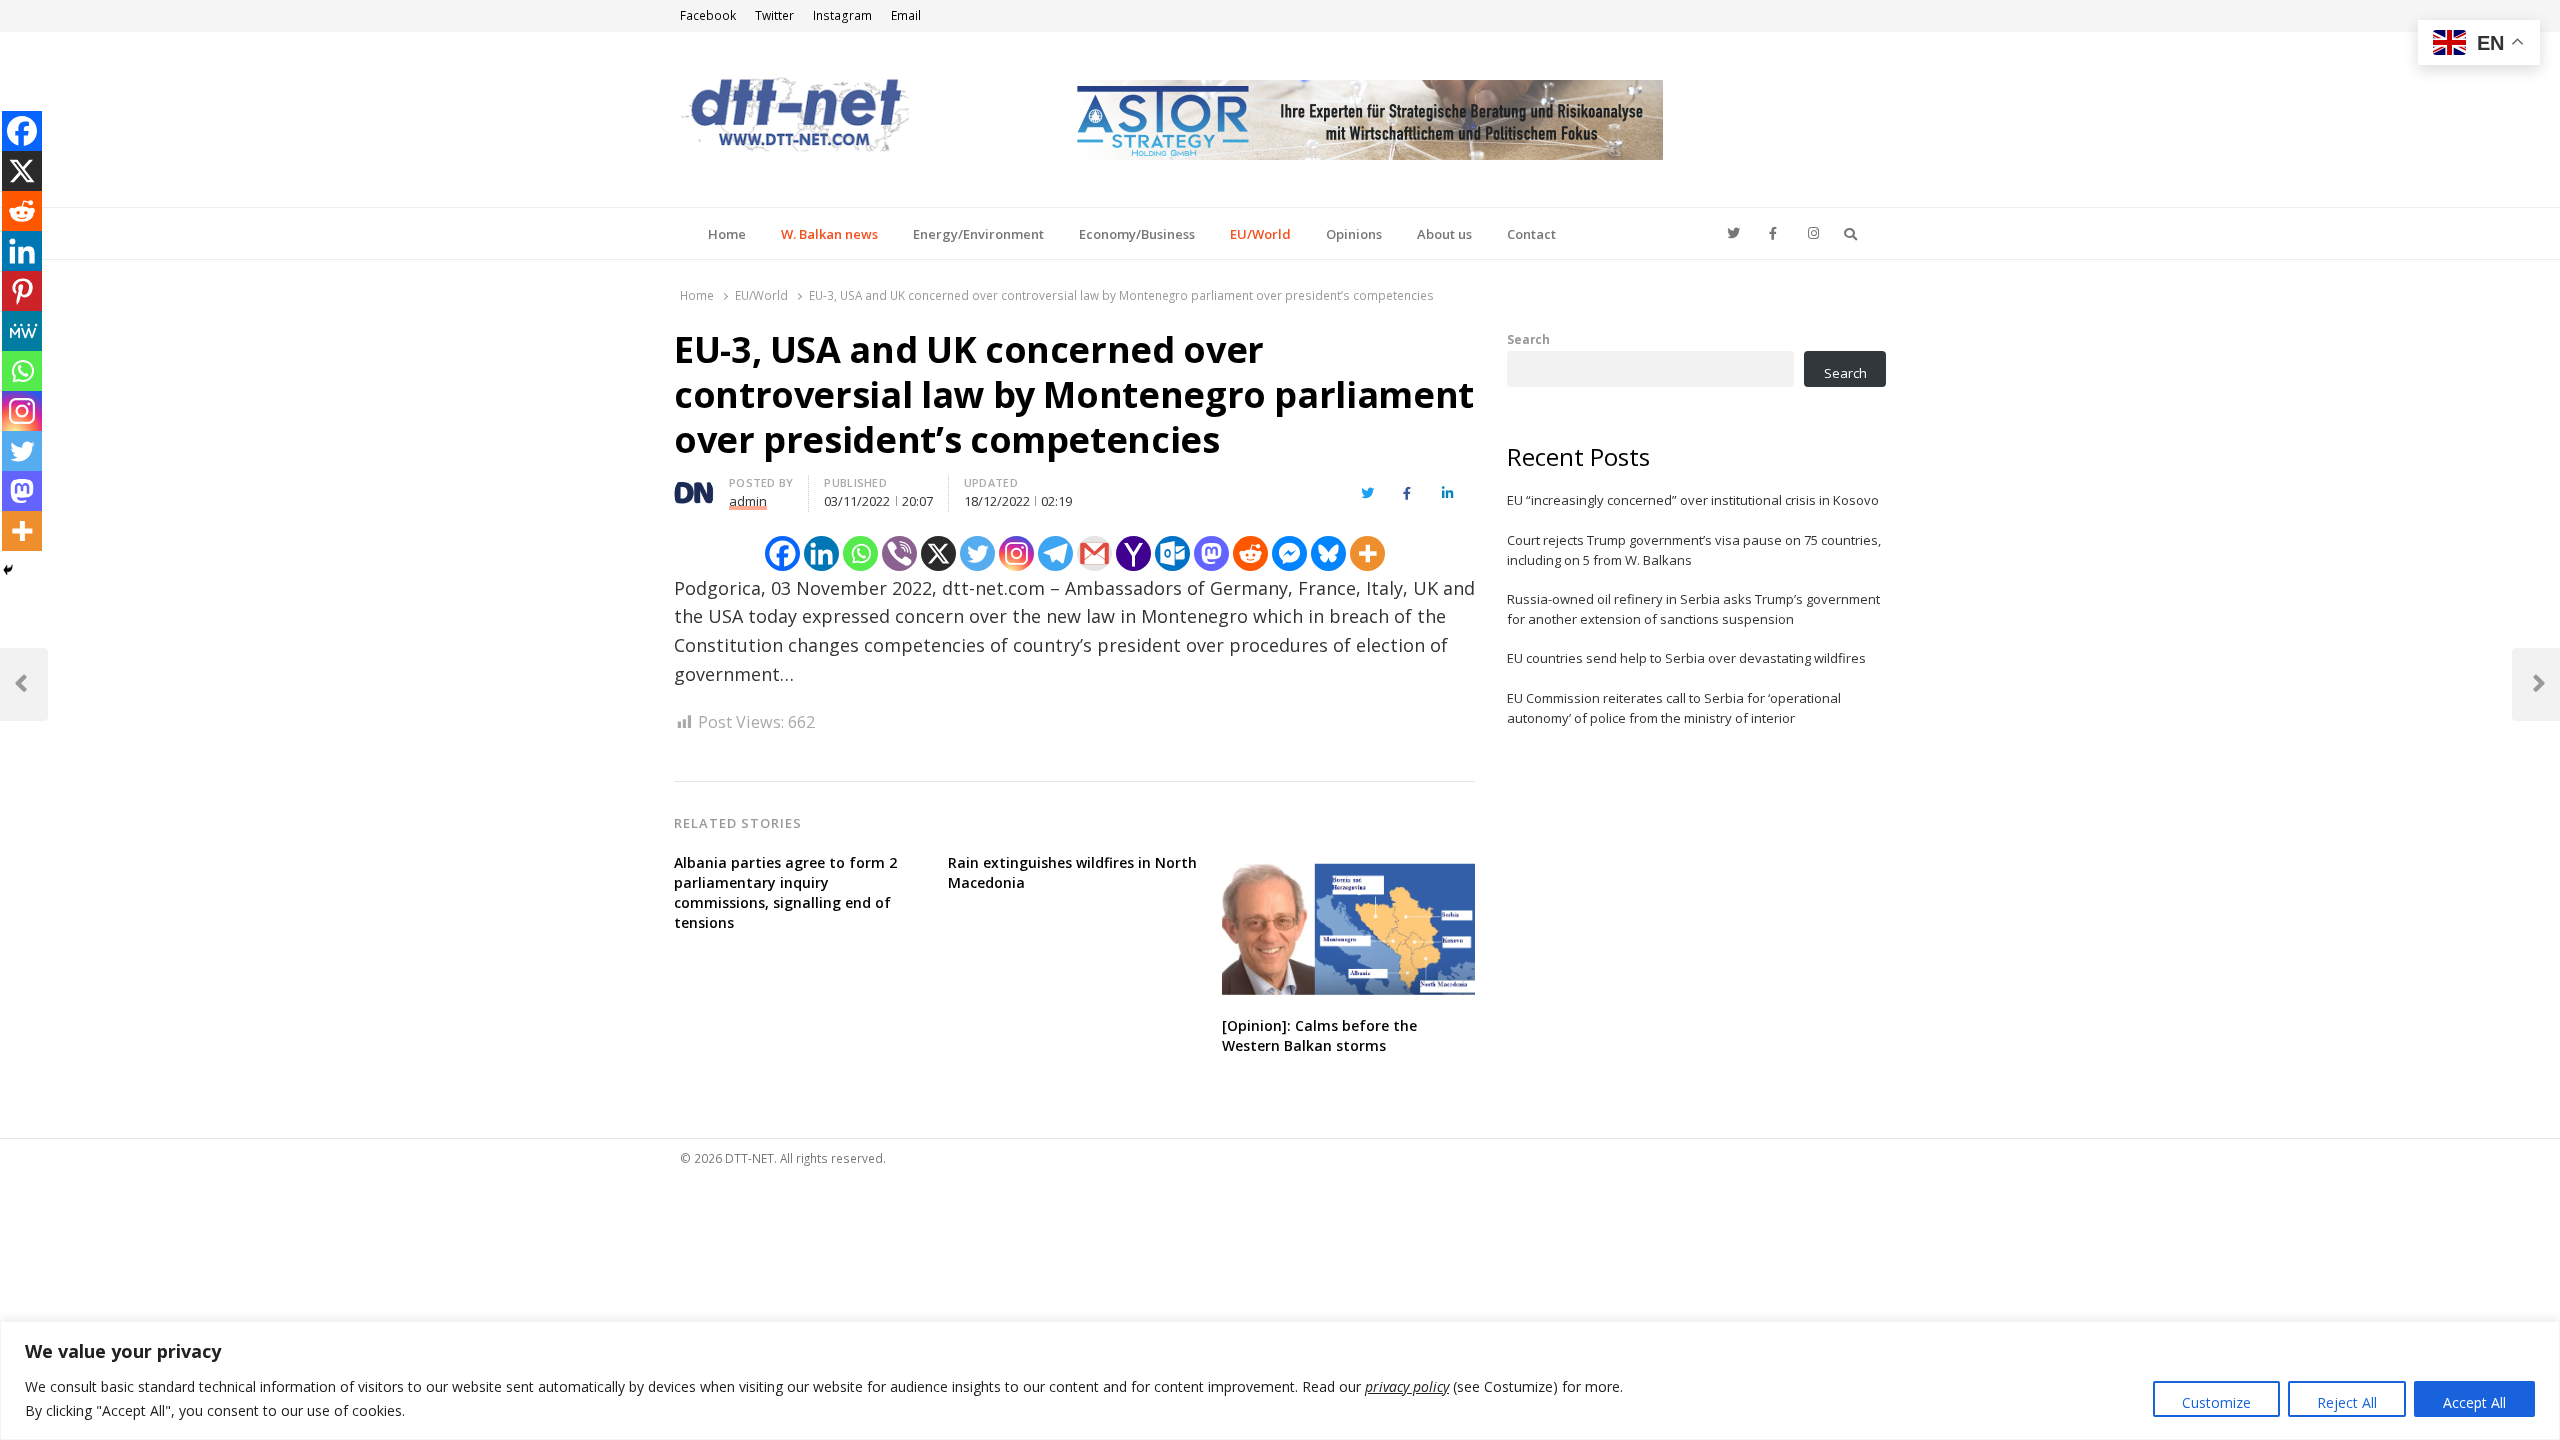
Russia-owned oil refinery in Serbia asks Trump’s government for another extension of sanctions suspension (1693, 609)
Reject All (2347, 1402)
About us (1444, 234)
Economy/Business (1137, 234)
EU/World (1260, 234)
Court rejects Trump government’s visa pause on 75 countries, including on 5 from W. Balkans (1694, 550)
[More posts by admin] (694, 486)
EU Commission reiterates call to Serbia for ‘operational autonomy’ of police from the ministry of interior (1674, 708)
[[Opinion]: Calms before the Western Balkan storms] (1349, 865)
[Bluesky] (1328, 553)
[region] (1280, 1380)
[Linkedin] (821, 553)
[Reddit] (1250, 553)
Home (727, 234)
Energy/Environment (978, 234)
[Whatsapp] (860, 553)
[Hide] (8, 570)
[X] (938, 553)
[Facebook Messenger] (1289, 553)
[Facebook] (782, 553)
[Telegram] (1055, 553)
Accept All (2474, 1402)
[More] (1367, 553)
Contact (1531, 234)
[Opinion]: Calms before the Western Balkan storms (1319, 1035)
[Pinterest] (22, 291)
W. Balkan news (829, 234)
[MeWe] (22, 331)
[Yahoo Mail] (1133, 553)
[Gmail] (1094, 553)
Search (1528, 339)
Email (906, 15)
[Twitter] (977, 553)
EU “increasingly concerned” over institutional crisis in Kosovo (1693, 500)
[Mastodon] (1211, 553)
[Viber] (899, 553)
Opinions (1354, 234)
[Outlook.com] (1172, 553)
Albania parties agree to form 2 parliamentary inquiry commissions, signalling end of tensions (785, 892)
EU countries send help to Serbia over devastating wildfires (1686, 658)
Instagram (842, 15)
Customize (2216, 1402)
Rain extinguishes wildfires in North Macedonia (1072, 872)
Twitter (774, 15)
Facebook (708, 15)
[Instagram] (1016, 553)
